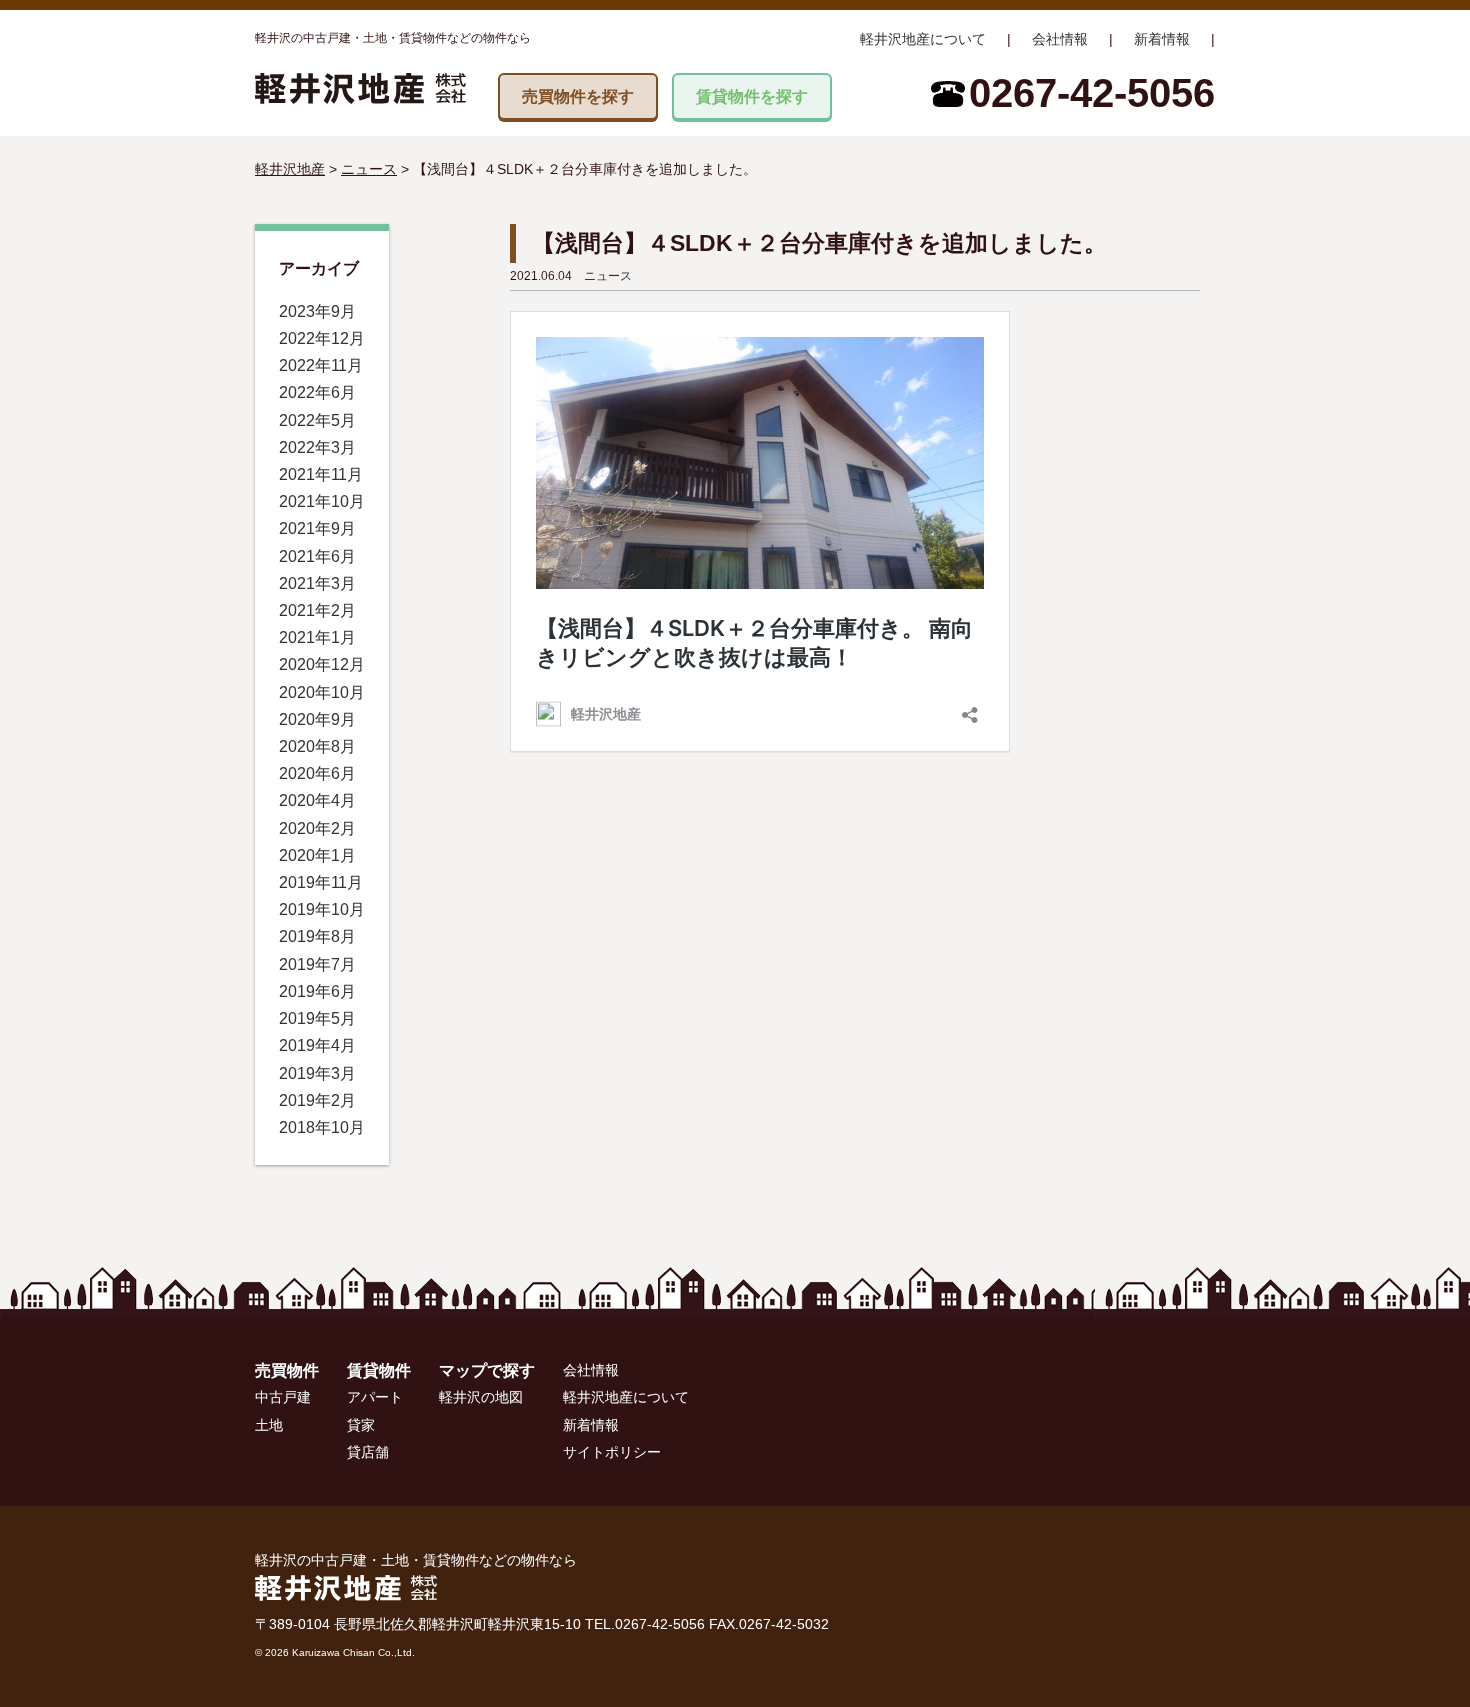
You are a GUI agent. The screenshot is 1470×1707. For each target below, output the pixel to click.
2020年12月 (322, 664)
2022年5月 (317, 420)
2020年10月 (322, 692)
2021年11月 (321, 474)
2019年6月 (317, 991)
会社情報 (1060, 39)
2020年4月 (317, 800)
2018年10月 (322, 1127)
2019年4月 (317, 1045)
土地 (269, 1425)
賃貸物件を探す (752, 96)
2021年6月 (317, 556)
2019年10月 (322, 909)
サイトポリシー (612, 1452)
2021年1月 (317, 637)
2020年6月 (317, 773)
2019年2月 (317, 1100)
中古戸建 (283, 1397)
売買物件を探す (578, 96)
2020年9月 (317, 719)
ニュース (608, 276)
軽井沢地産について (923, 39)
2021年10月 (322, 501)
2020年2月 (317, 828)
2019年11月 (321, 882)
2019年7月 (317, 964)
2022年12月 (322, 338)
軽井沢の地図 (481, 1397)
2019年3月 (317, 1073)
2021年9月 (317, 528)
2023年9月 (317, 311)
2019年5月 (317, 1018)
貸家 (361, 1425)
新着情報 (1162, 39)
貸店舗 (368, 1452)
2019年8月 (317, 936)
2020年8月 (317, 746)
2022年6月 (317, 392)
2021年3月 (317, 583)
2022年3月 (317, 447)
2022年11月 (321, 365)
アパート (375, 1397)
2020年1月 (317, 855)
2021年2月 (317, 610)
